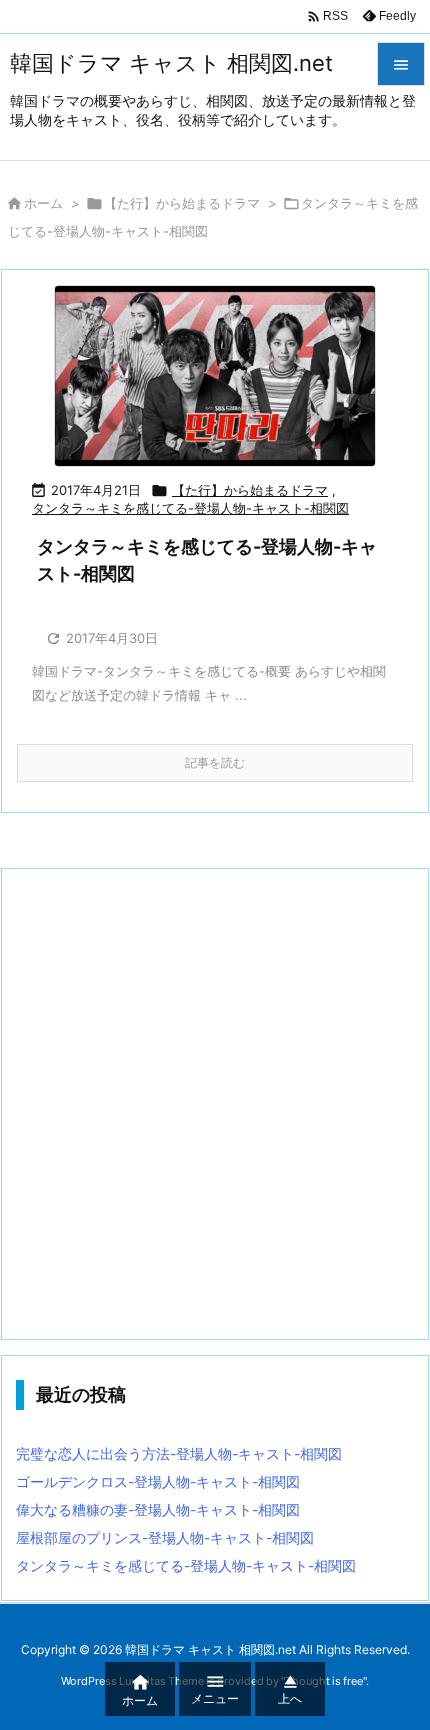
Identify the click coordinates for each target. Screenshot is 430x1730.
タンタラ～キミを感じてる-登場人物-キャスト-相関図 (190, 508)
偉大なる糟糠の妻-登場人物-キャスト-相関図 (158, 1509)
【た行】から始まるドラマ (182, 203)
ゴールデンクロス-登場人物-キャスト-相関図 (158, 1481)
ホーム (43, 203)
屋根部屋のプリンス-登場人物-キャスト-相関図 (165, 1537)
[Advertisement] (215, 1104)
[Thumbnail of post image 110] (215, 376)
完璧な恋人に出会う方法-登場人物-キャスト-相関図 (179, 1453)
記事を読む (215, 762)
